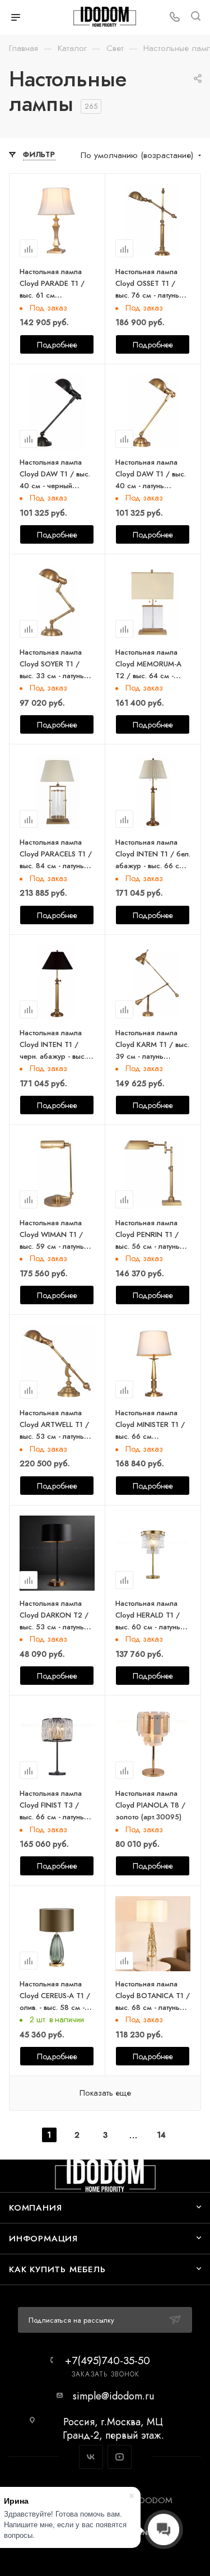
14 (161, 2135)
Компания (35, 2207)
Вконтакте (91, 2457)
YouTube (120, 2457)
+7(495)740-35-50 (108, 2360)
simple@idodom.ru (113, 2396)
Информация (43, 2238)
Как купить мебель (57, 2269)
